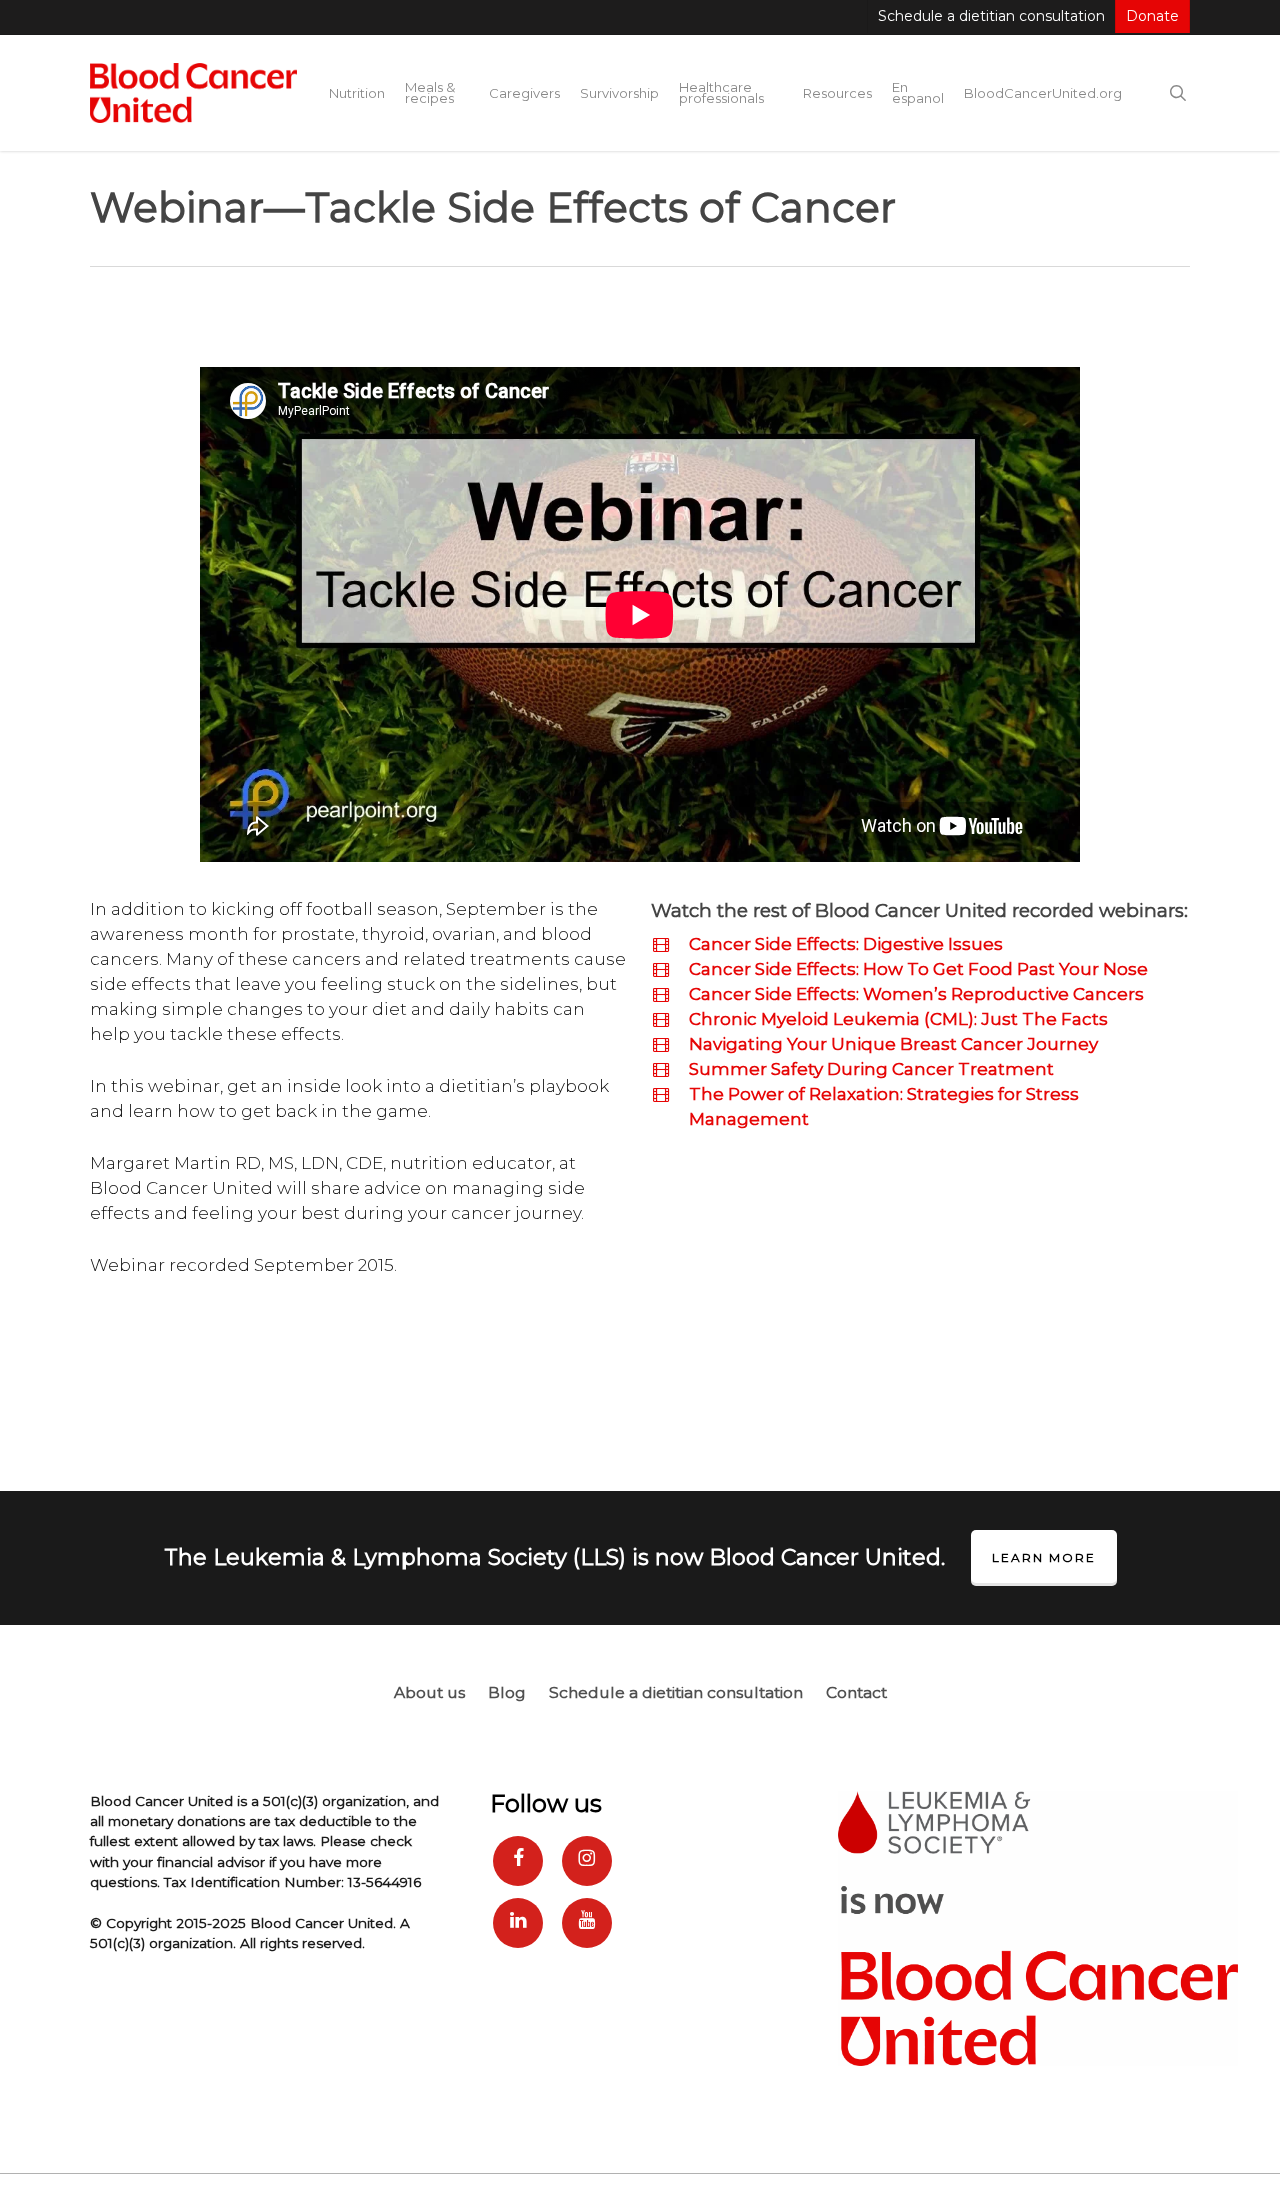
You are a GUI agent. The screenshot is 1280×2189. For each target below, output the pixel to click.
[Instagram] (587, 1861)
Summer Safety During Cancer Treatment (871, 1069)
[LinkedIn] (518, 1923)
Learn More (1044, 1557)
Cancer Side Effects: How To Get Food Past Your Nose (918, 969)
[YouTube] (587, 1923)
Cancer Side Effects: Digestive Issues (846, 944)
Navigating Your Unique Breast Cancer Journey (893, 1044)
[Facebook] (518, 1861)
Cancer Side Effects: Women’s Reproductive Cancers (916, 994)
